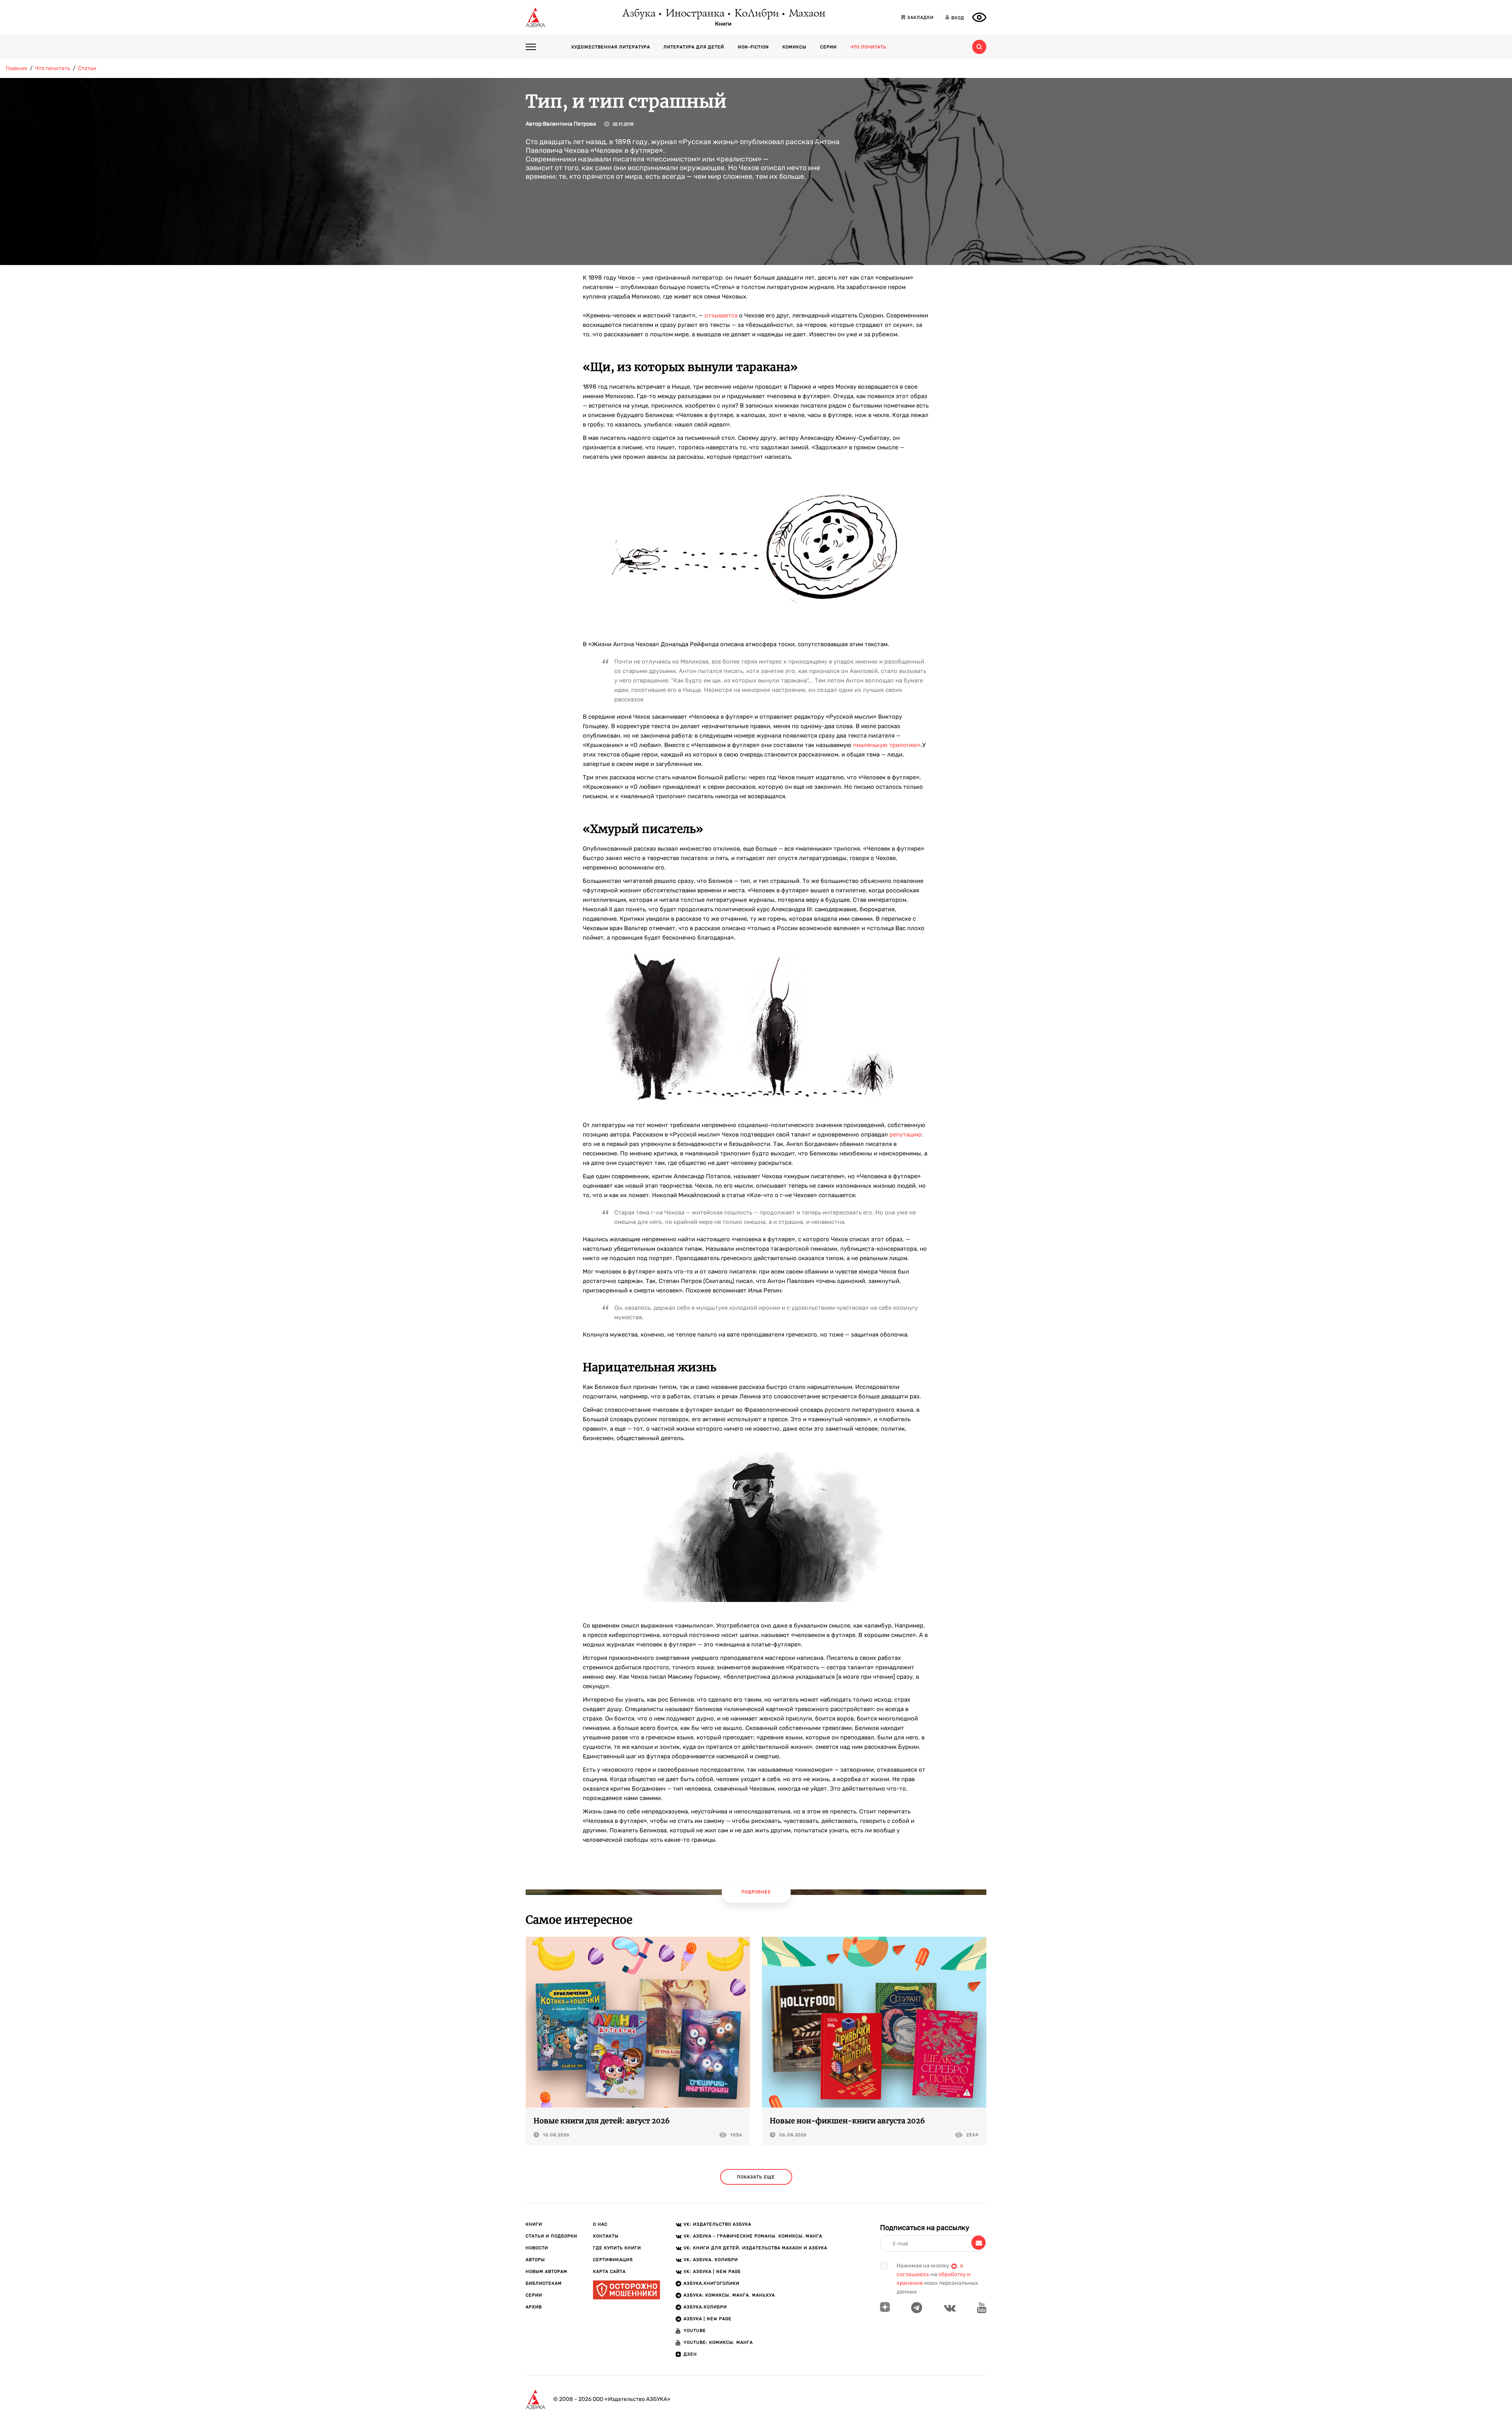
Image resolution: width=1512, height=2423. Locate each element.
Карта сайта (609, 2272)
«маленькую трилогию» (887, 745)
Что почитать (868, 47)
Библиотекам (544, 2283)
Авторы (535, 2260)
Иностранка (695, 14)
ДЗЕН (690, 2354)
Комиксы (794, 47)
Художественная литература (611, 47)
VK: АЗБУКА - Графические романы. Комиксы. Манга (753, 2236)
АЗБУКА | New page (708, 2319)
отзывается (721, 315)
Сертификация (613, 2260)
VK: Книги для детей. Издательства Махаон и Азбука (755, 2248)
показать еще (756, 2177)
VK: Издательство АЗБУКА (717, 2224)
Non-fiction (753, 47)
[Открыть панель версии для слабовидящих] (979, 17)
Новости (537, 2248)
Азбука (638, 14)
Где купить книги (617, 2248)
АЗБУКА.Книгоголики (712, 2283)
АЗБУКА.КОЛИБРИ (705, 2307)
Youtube (695, 2331)
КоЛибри (756, 14)
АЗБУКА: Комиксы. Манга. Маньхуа (729, 2295)
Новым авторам (547, 2272)
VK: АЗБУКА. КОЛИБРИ (711, 2260)
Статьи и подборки (551, 2236)
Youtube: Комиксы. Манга (718, 2342)
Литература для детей (694, 47)
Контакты (606, 2236)
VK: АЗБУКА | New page (712, 2272)
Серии (828, 47)
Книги (723, 24)
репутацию (905, 1135)
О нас (600, 2224)
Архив (534, 2307)
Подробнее (756, 1892)
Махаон (807, 14)
